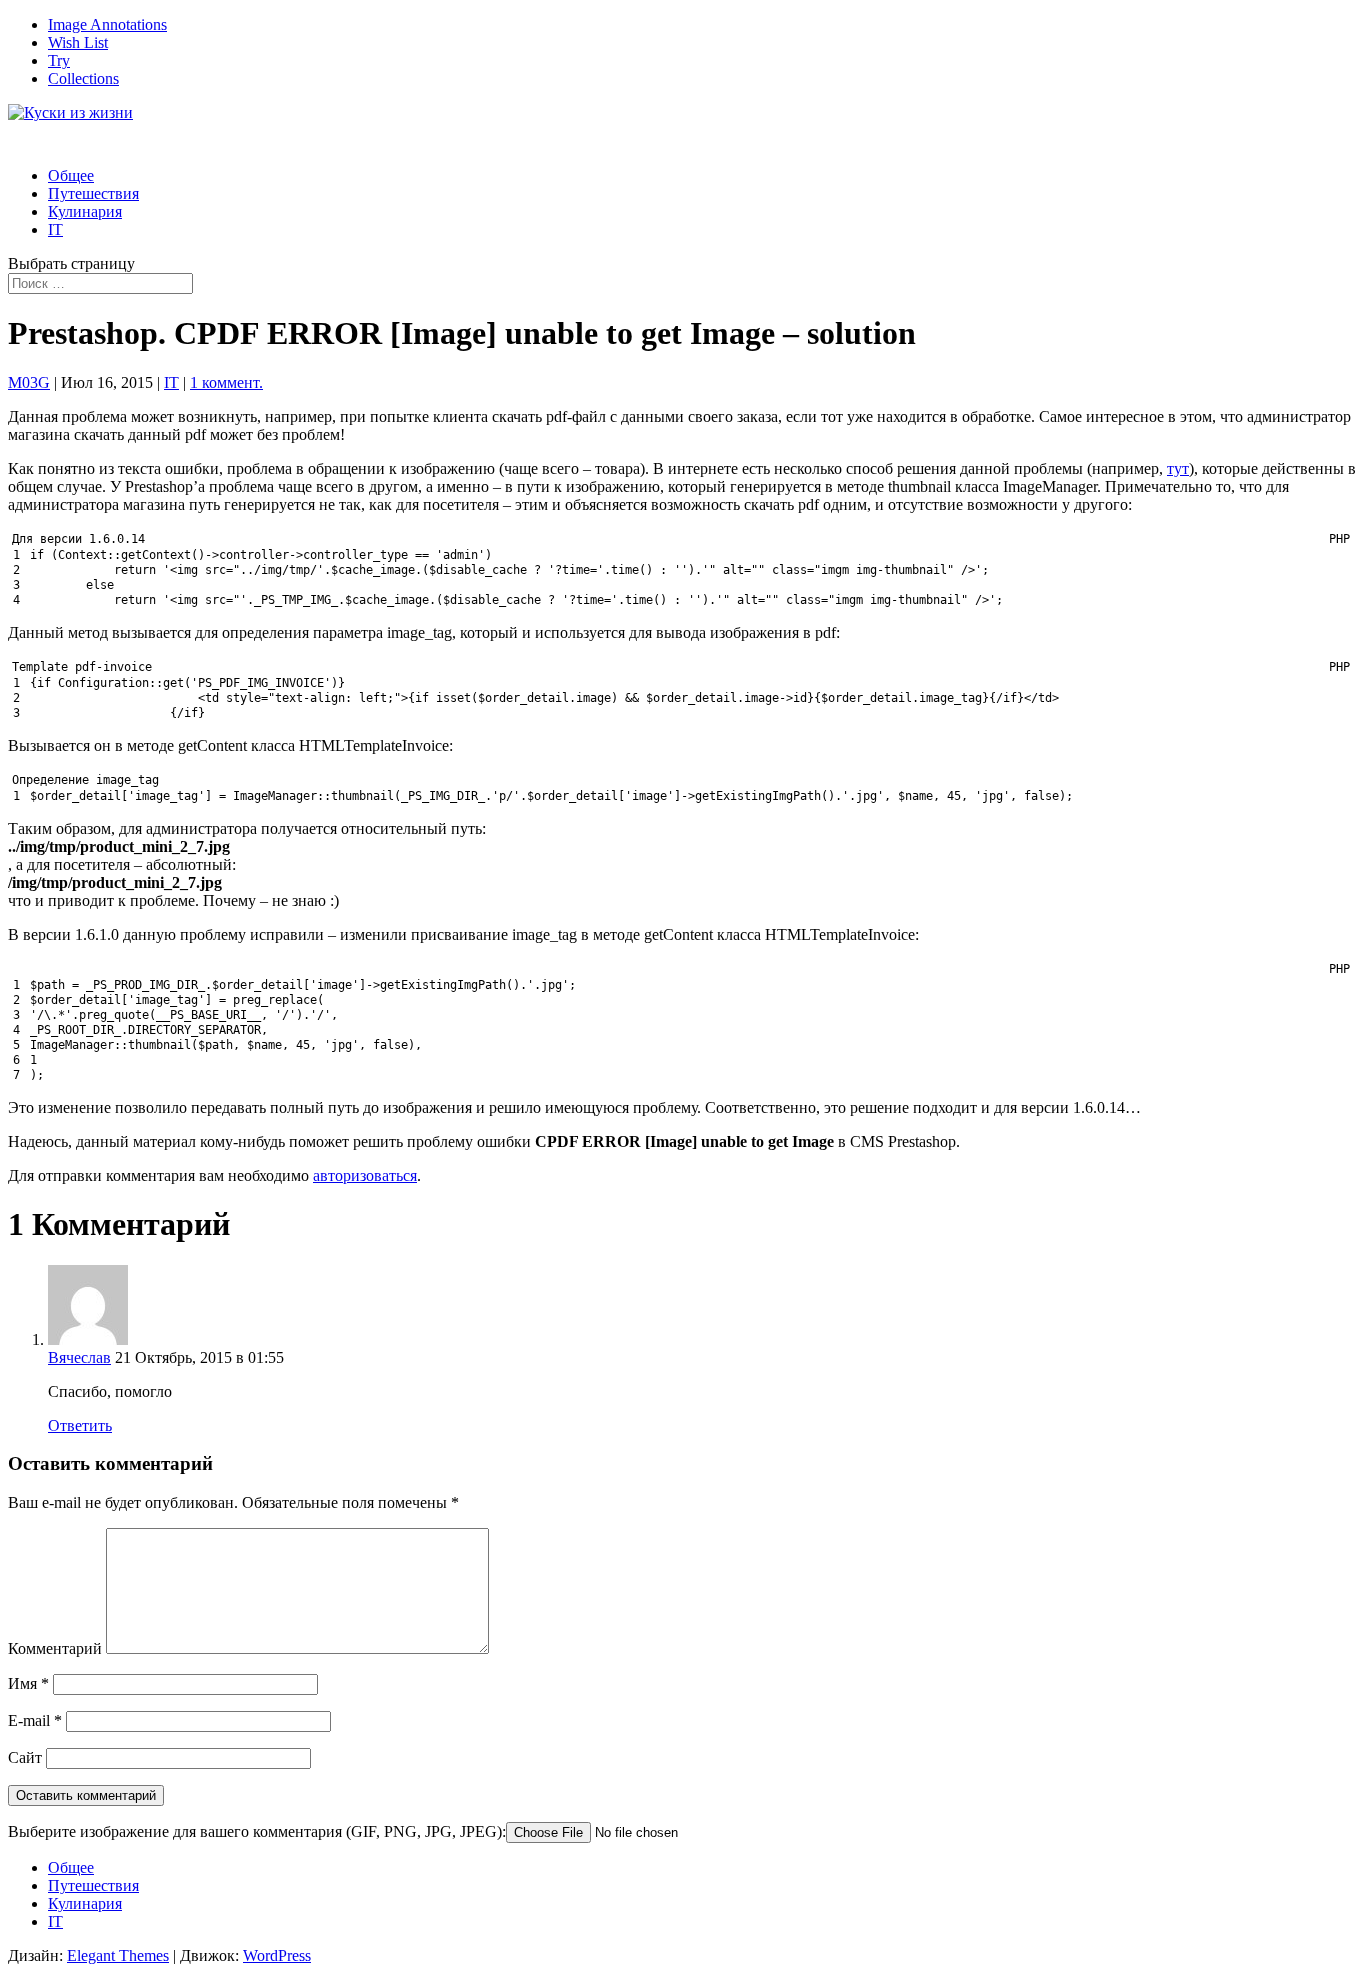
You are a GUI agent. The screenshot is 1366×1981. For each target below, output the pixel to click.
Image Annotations (107, 24)
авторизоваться (365, 1175)
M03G (29, 382)
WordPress (277, 1955)
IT (55, 229)
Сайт (25, 1757)
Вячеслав (79, 1357)
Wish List (78, 42)
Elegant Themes (118, 1955)
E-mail (35, 1720)
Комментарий (55, 1648)
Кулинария (85, 211)
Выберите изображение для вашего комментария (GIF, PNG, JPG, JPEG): (257, 1831)
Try (59, 60)
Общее (71, 1867)
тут (1178, 468)
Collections (83, 78)
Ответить (80, 1425)
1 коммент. (226, 382)
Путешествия (93, 1885)
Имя (28, 1683)
